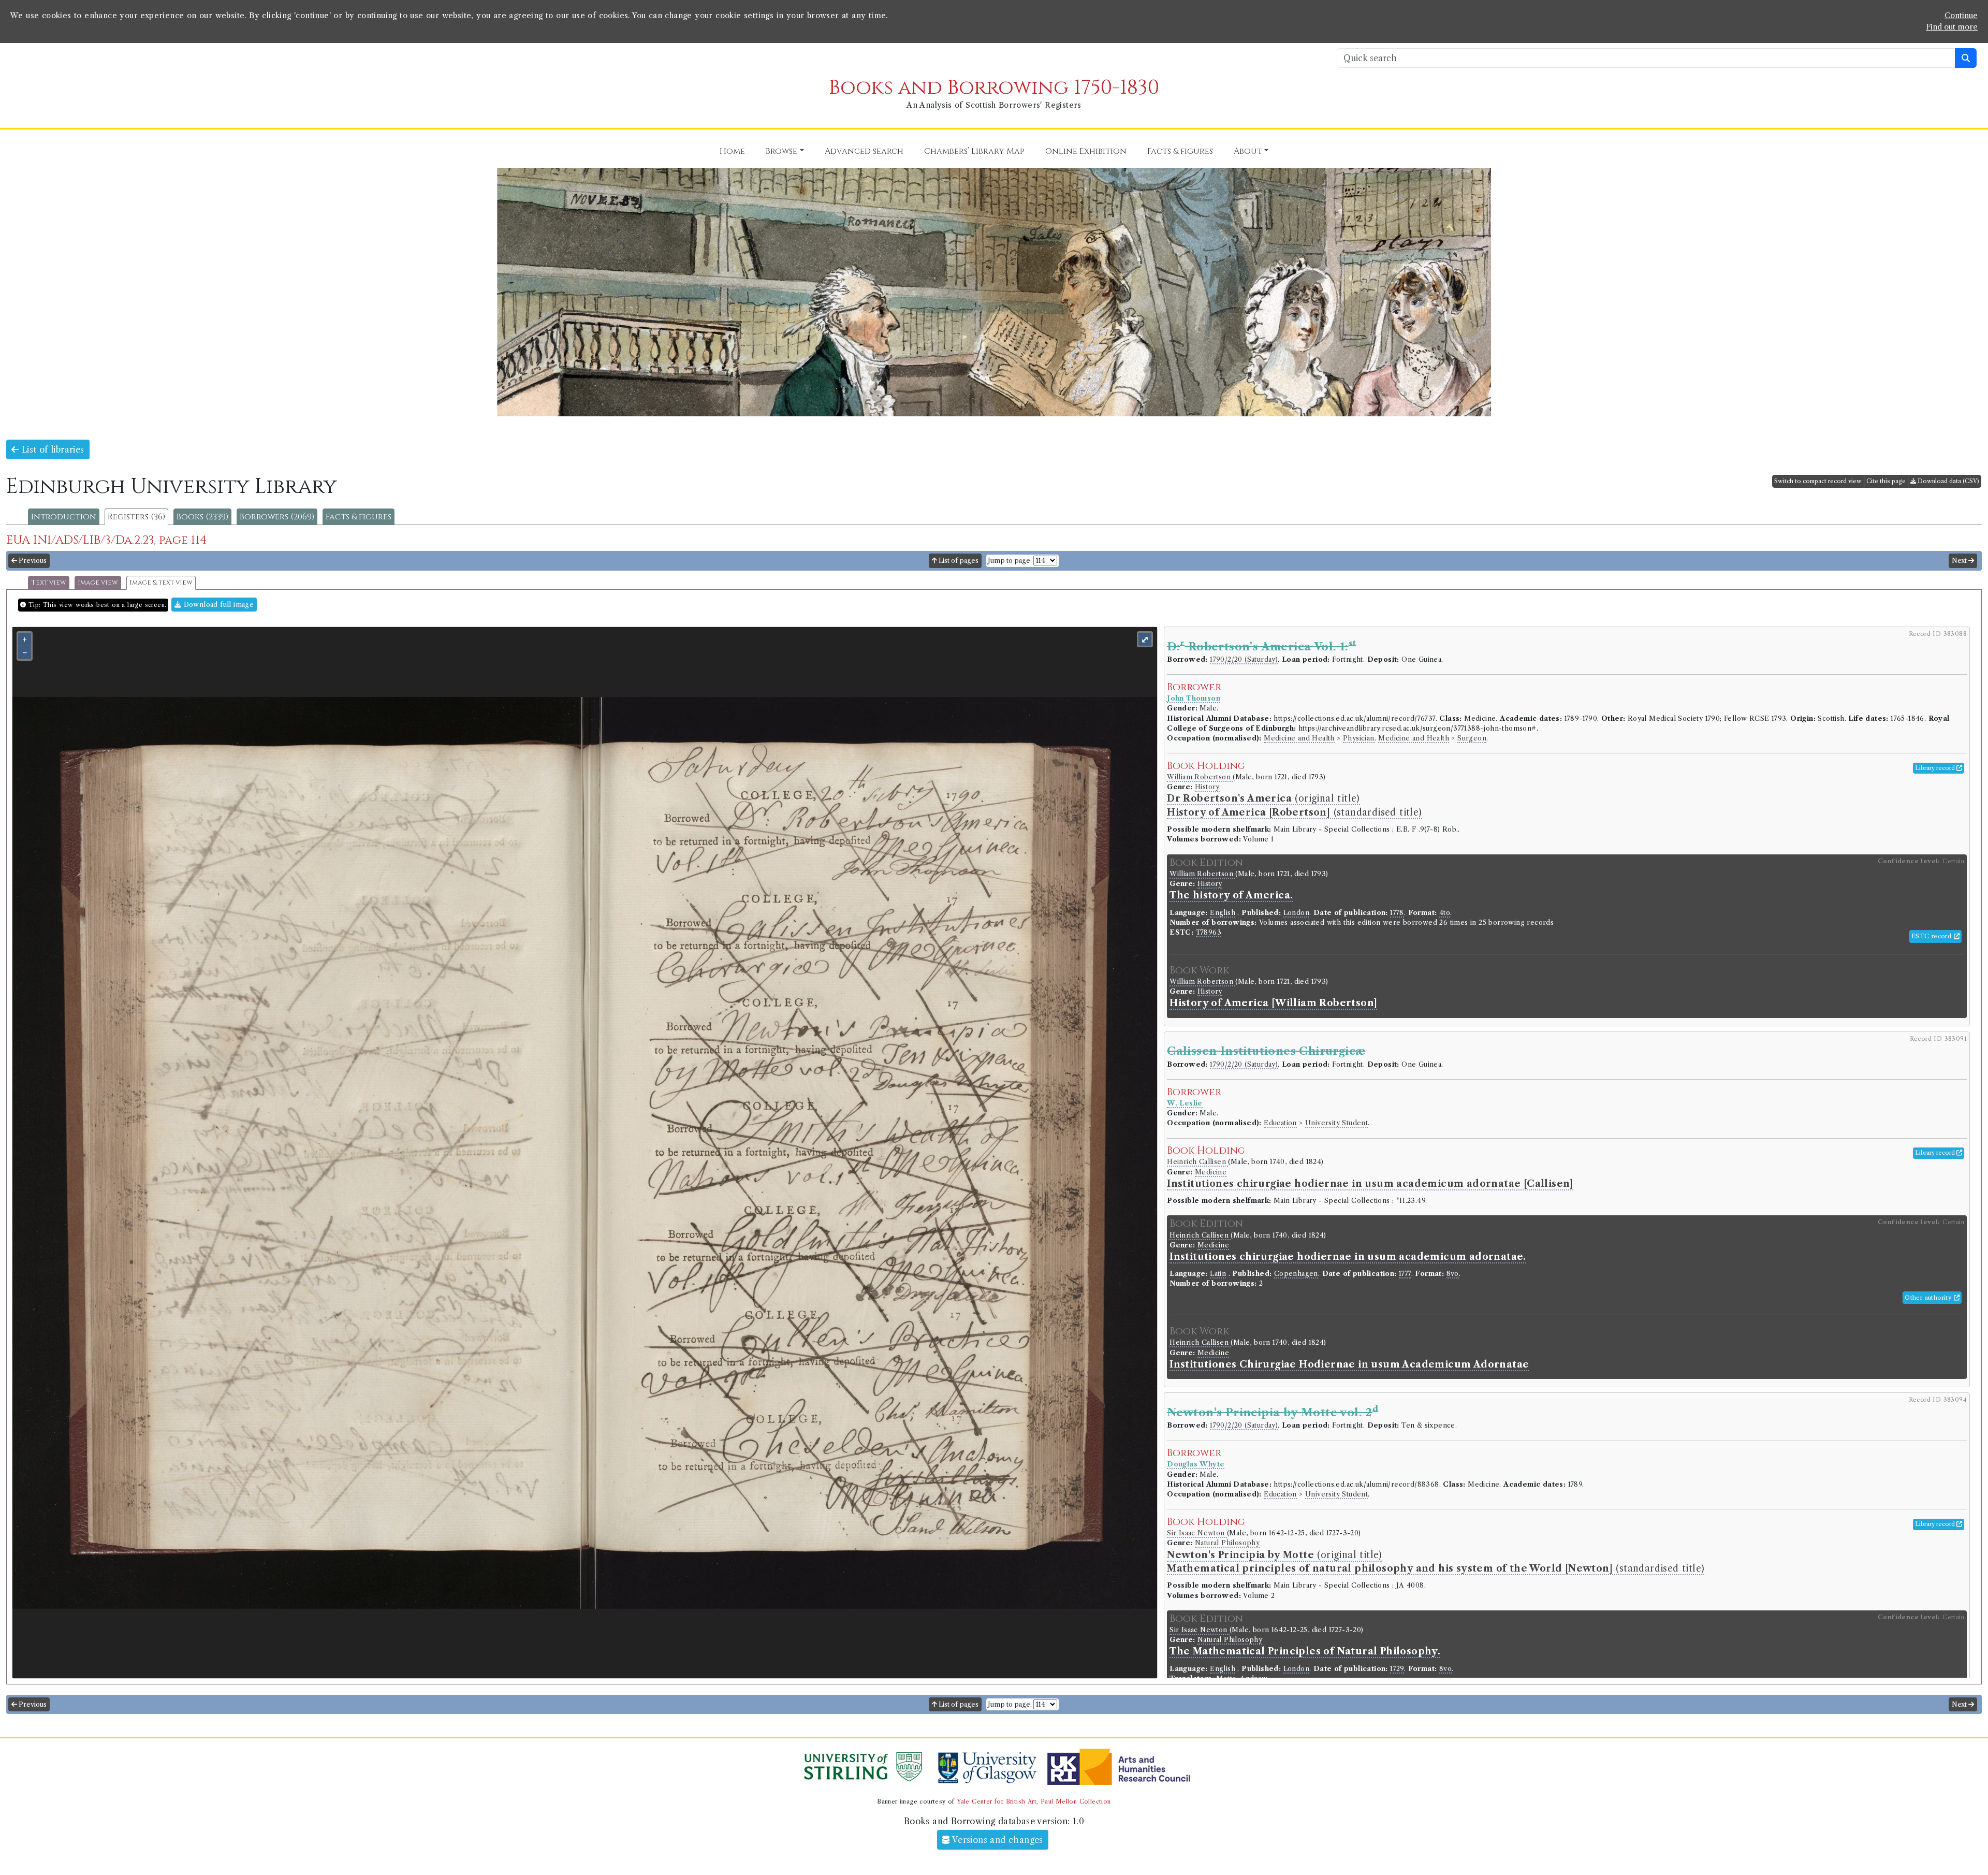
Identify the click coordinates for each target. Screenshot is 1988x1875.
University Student (1336, 1123)
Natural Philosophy (1227, 1543)
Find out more (1952, 27)
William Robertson (1200, 777)
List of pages (958, 561)
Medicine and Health (1299, 738)
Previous (32, 561)
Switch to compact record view (1818, 481)
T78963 (1209, 932)
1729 (1397, 1669)
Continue (1961, 16)
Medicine (1211, 1172)
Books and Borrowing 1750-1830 (994, 88)
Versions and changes (997, 1840)
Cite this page (1886, 481)
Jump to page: (1010, 561)
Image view (98, 583)
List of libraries (51, 449)
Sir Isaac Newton (1197, 1533)
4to (1445, 913)
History (1207, 787)
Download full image (217, 605)
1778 (1397, 913)
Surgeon (1472, 738)
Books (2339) (202, 517)
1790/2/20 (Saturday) (1244, 659)
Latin (1218, 1274)
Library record (1936, 768)
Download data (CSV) (1948, 481)
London (1296, 913)
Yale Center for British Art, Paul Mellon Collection (1034, 1801)
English (1223, 913)
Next (1960, 561)
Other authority (1929, 1298)
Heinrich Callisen (1197, 1162)
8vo (1453, 1274)
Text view (49, 583)
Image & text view (161, 583)
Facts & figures (359, 517)
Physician (1359, 738)
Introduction (64, 517)
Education (1280, 1123)
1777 (1405, 1274)
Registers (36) (136, 517)
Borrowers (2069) (277, 517)
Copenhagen (1296, 1274)
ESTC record (1933, 936)
